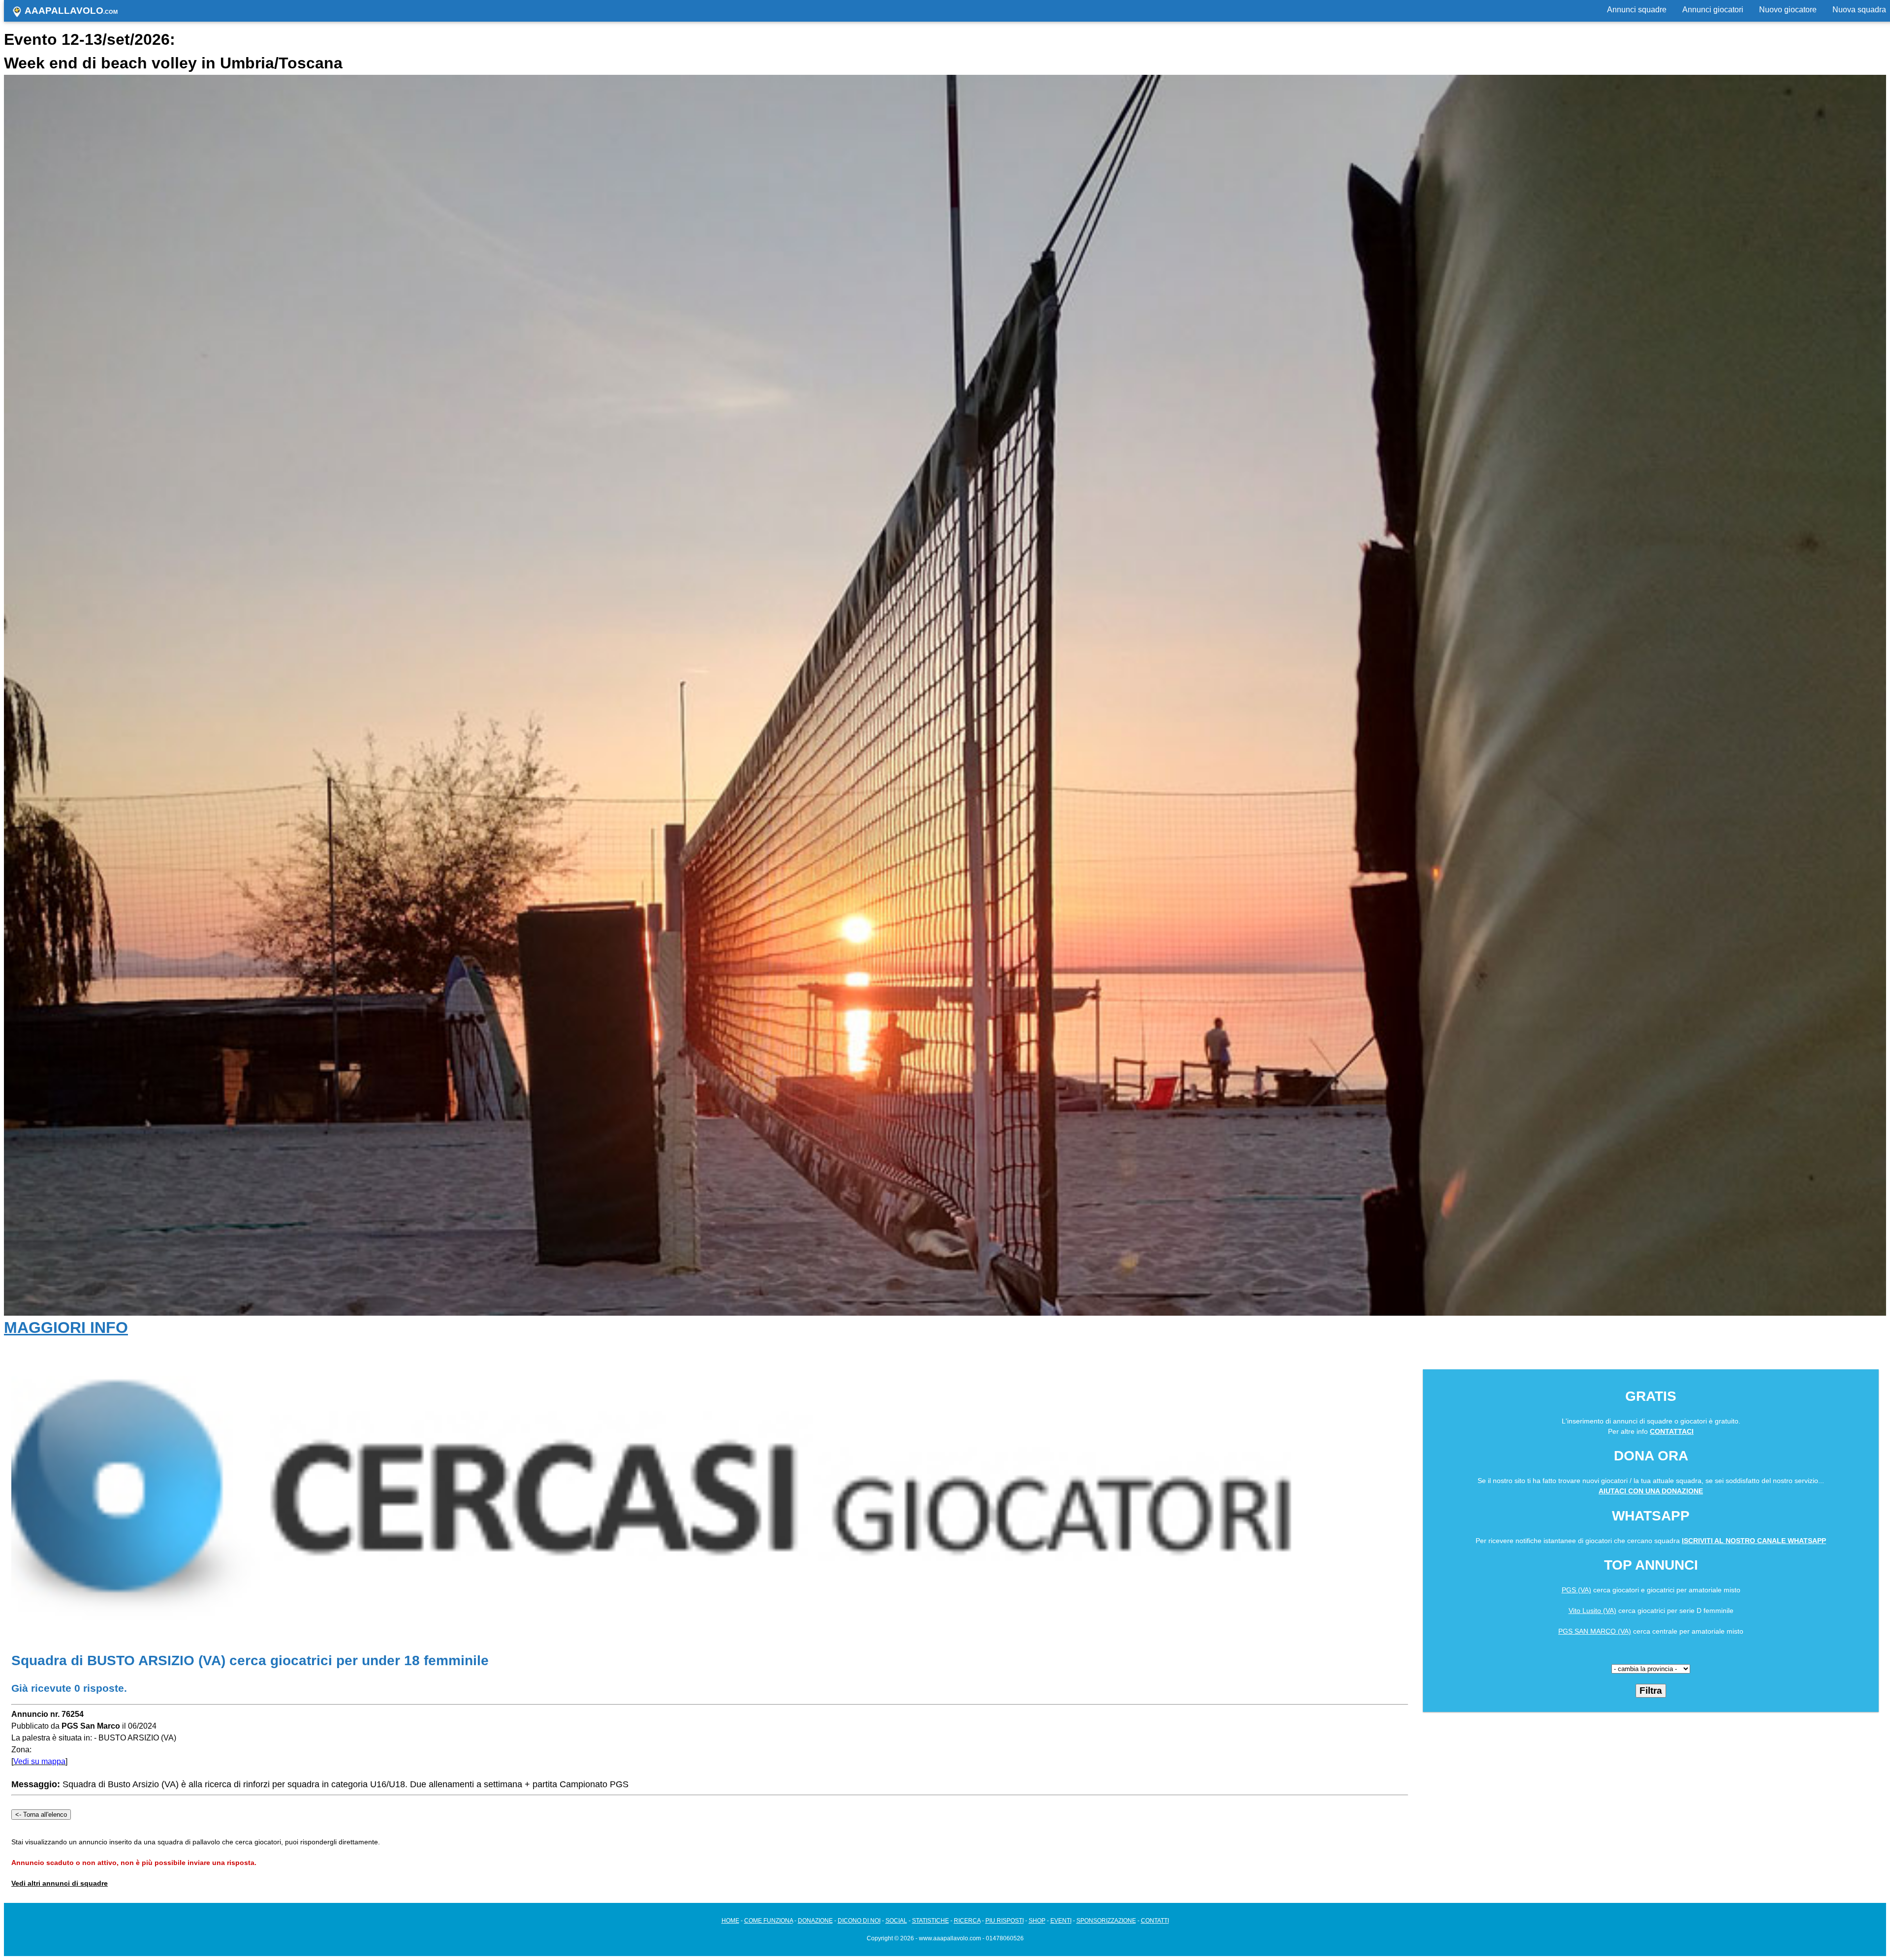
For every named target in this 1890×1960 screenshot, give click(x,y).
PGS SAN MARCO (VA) (1595, 1631)
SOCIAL (896, 1921)
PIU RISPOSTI (1005, 1921)
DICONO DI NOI (859, 1921)
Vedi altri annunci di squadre (60, 1883)
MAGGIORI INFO (66, 1328)
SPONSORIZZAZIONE (1106, 1921)
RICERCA (967, 1921)
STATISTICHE (930, 1921)
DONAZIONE (815, 1921)
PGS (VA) (1576, 1590)
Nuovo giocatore (1788, 10)
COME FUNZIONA (769, 1921)
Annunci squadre (1637, 10)
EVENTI (1061, 1921)
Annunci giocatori (1713, 10)
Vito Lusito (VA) (1592, 1611)
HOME (730, 1921)
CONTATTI (1155, 1921)
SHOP (1037, 1921)
